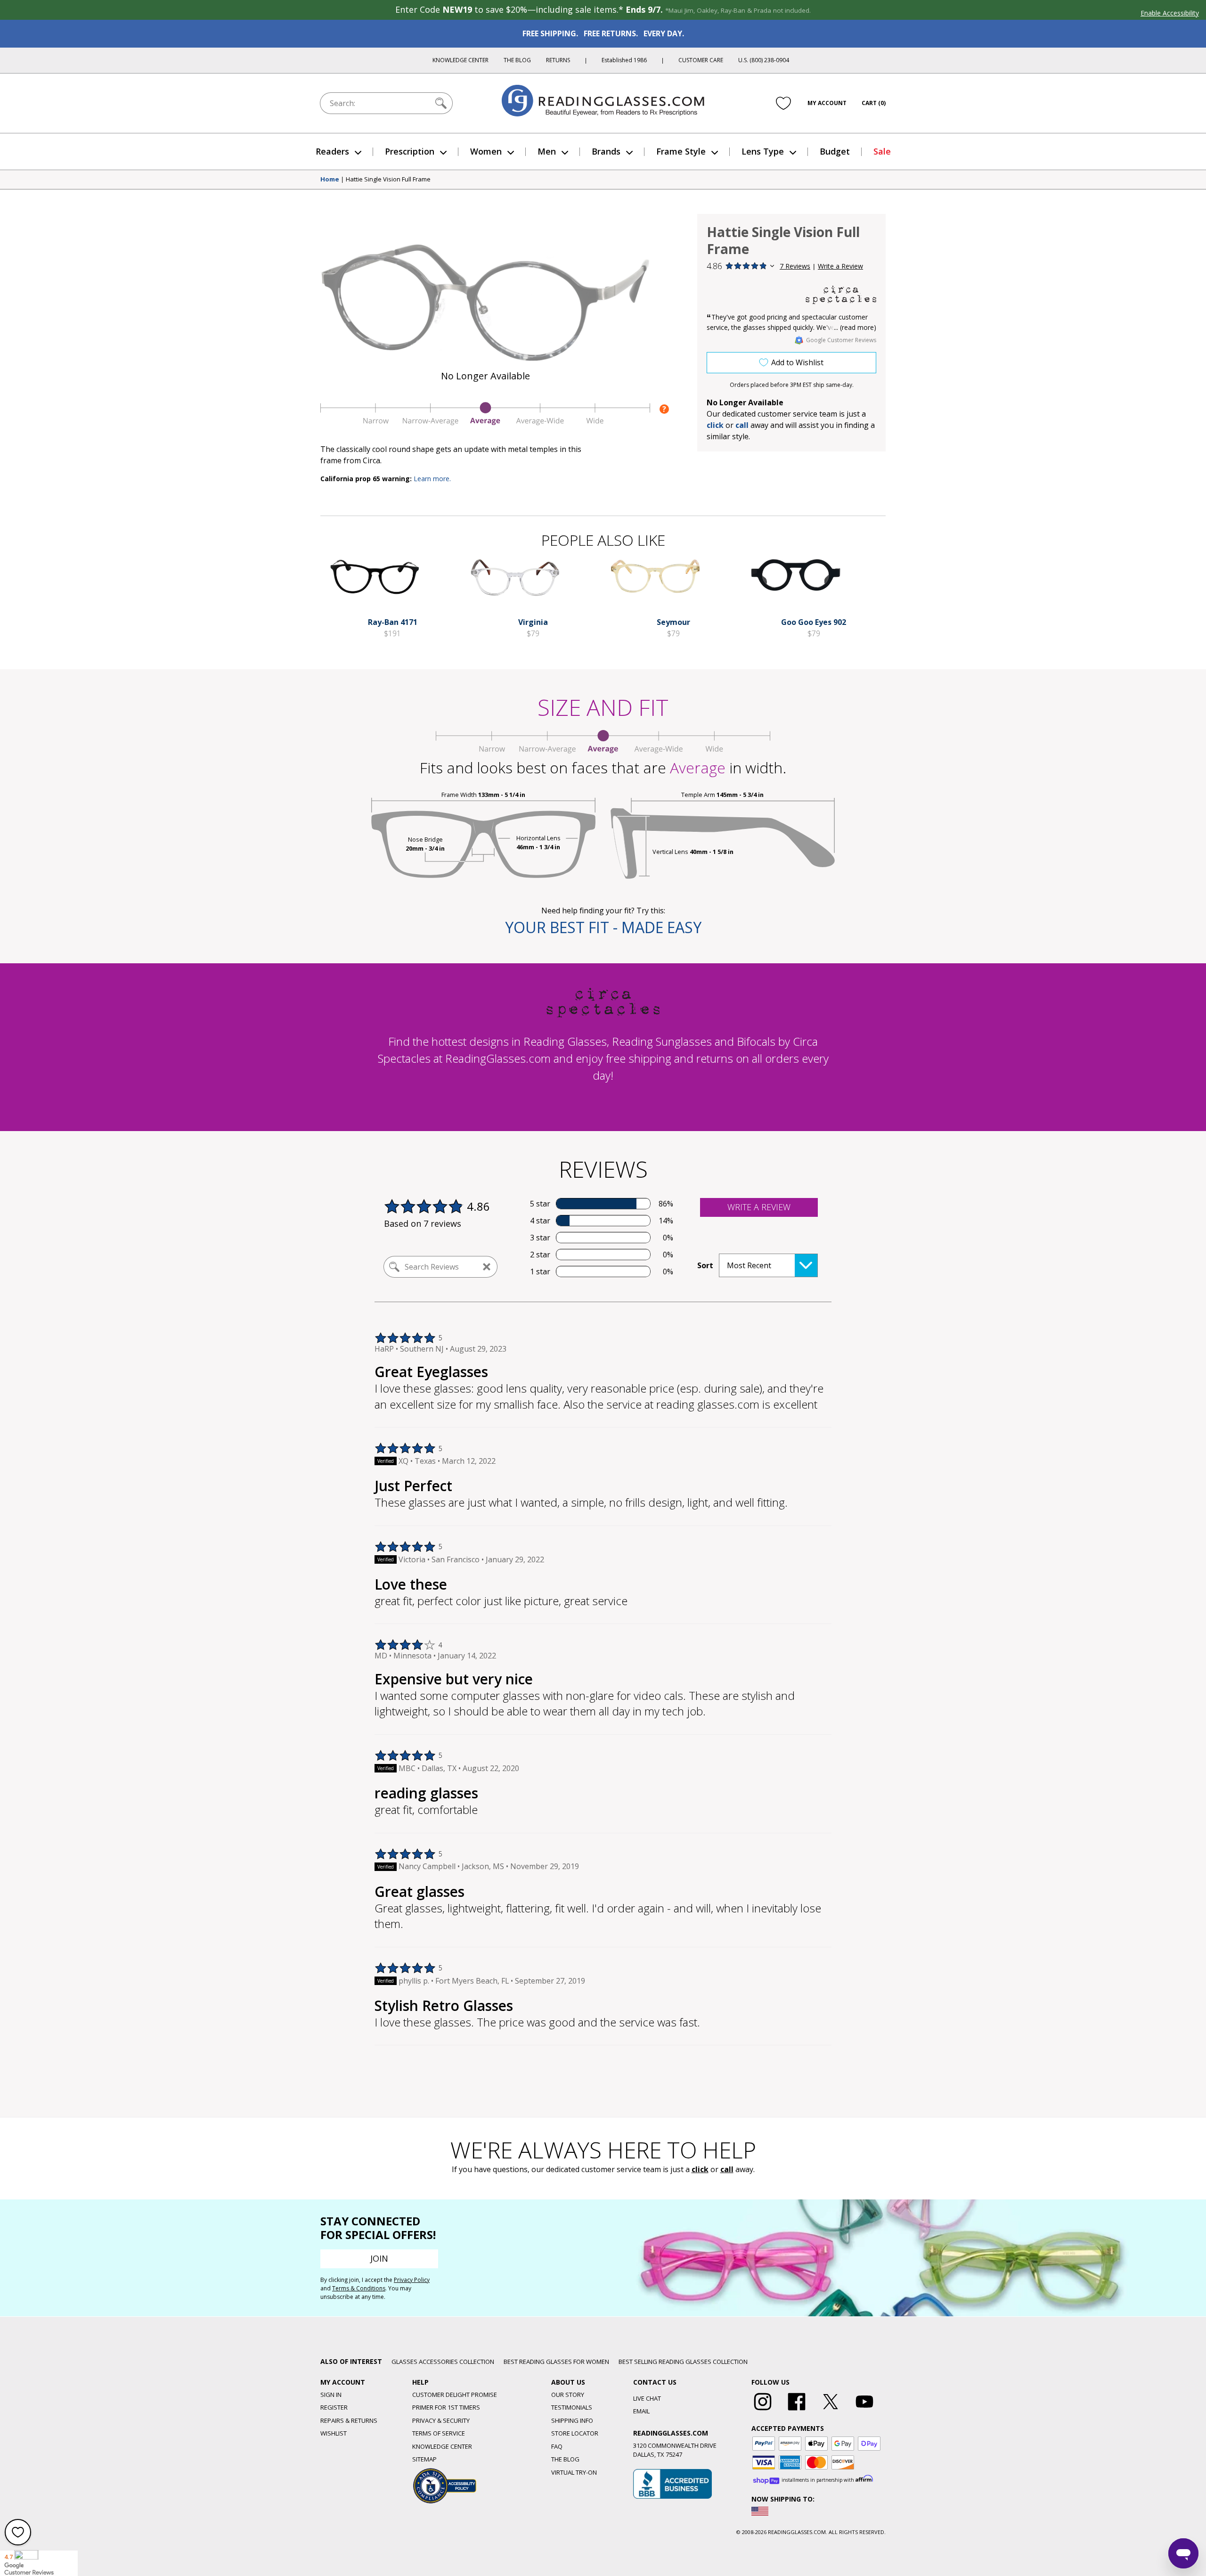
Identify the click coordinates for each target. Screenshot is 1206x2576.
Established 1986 (624, 60)
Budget (835, 151)
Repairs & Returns (349, 2420)
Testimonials (572, 2407)
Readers (332, 151)
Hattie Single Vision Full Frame (388, 180)
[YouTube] (864, 2411)
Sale (882, 151)
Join (379, 2258)
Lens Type (763, 151)
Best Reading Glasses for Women (556, 2362)
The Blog (517, 60)
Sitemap (424, 2459)
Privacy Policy (412, 2280)
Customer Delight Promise (455, 2395)
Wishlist (334, 2433)
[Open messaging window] (1183, 2553)
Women (486, 151)
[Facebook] (797, 2411)
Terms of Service (439, 2433)
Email (641, 2411)
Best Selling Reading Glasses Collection (683, 2362)
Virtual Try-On (574, 2472)
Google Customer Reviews (841, 340)
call (742, 425)
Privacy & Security (441, 2420)
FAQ (557, 2446)
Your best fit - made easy (603, 927)
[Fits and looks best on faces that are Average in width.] (485, 423)
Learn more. (432, 479)
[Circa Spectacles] (841, 295)
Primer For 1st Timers (446, 2407)
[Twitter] (831, 2411)
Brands (606, 151)
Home (330, 180)
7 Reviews (795, 266)
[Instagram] (763, 2411)
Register (334, 2407)
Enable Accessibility (1170, 13)
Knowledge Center (460, 60)
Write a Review (840, 266)
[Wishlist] (783, 103)
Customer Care (701, 60)
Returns (558, 60)
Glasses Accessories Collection (443, 2362)
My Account (827, 103)
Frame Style (681, 151)
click (700, 2169)
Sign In (331, 2395)
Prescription (410, 151)
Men (547, 151)
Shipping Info (572, 2420)
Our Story (568, 2395)
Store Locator (575, 2433)
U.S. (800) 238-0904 (764, 60)
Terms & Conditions (359, 2288)
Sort (705, 1265)
